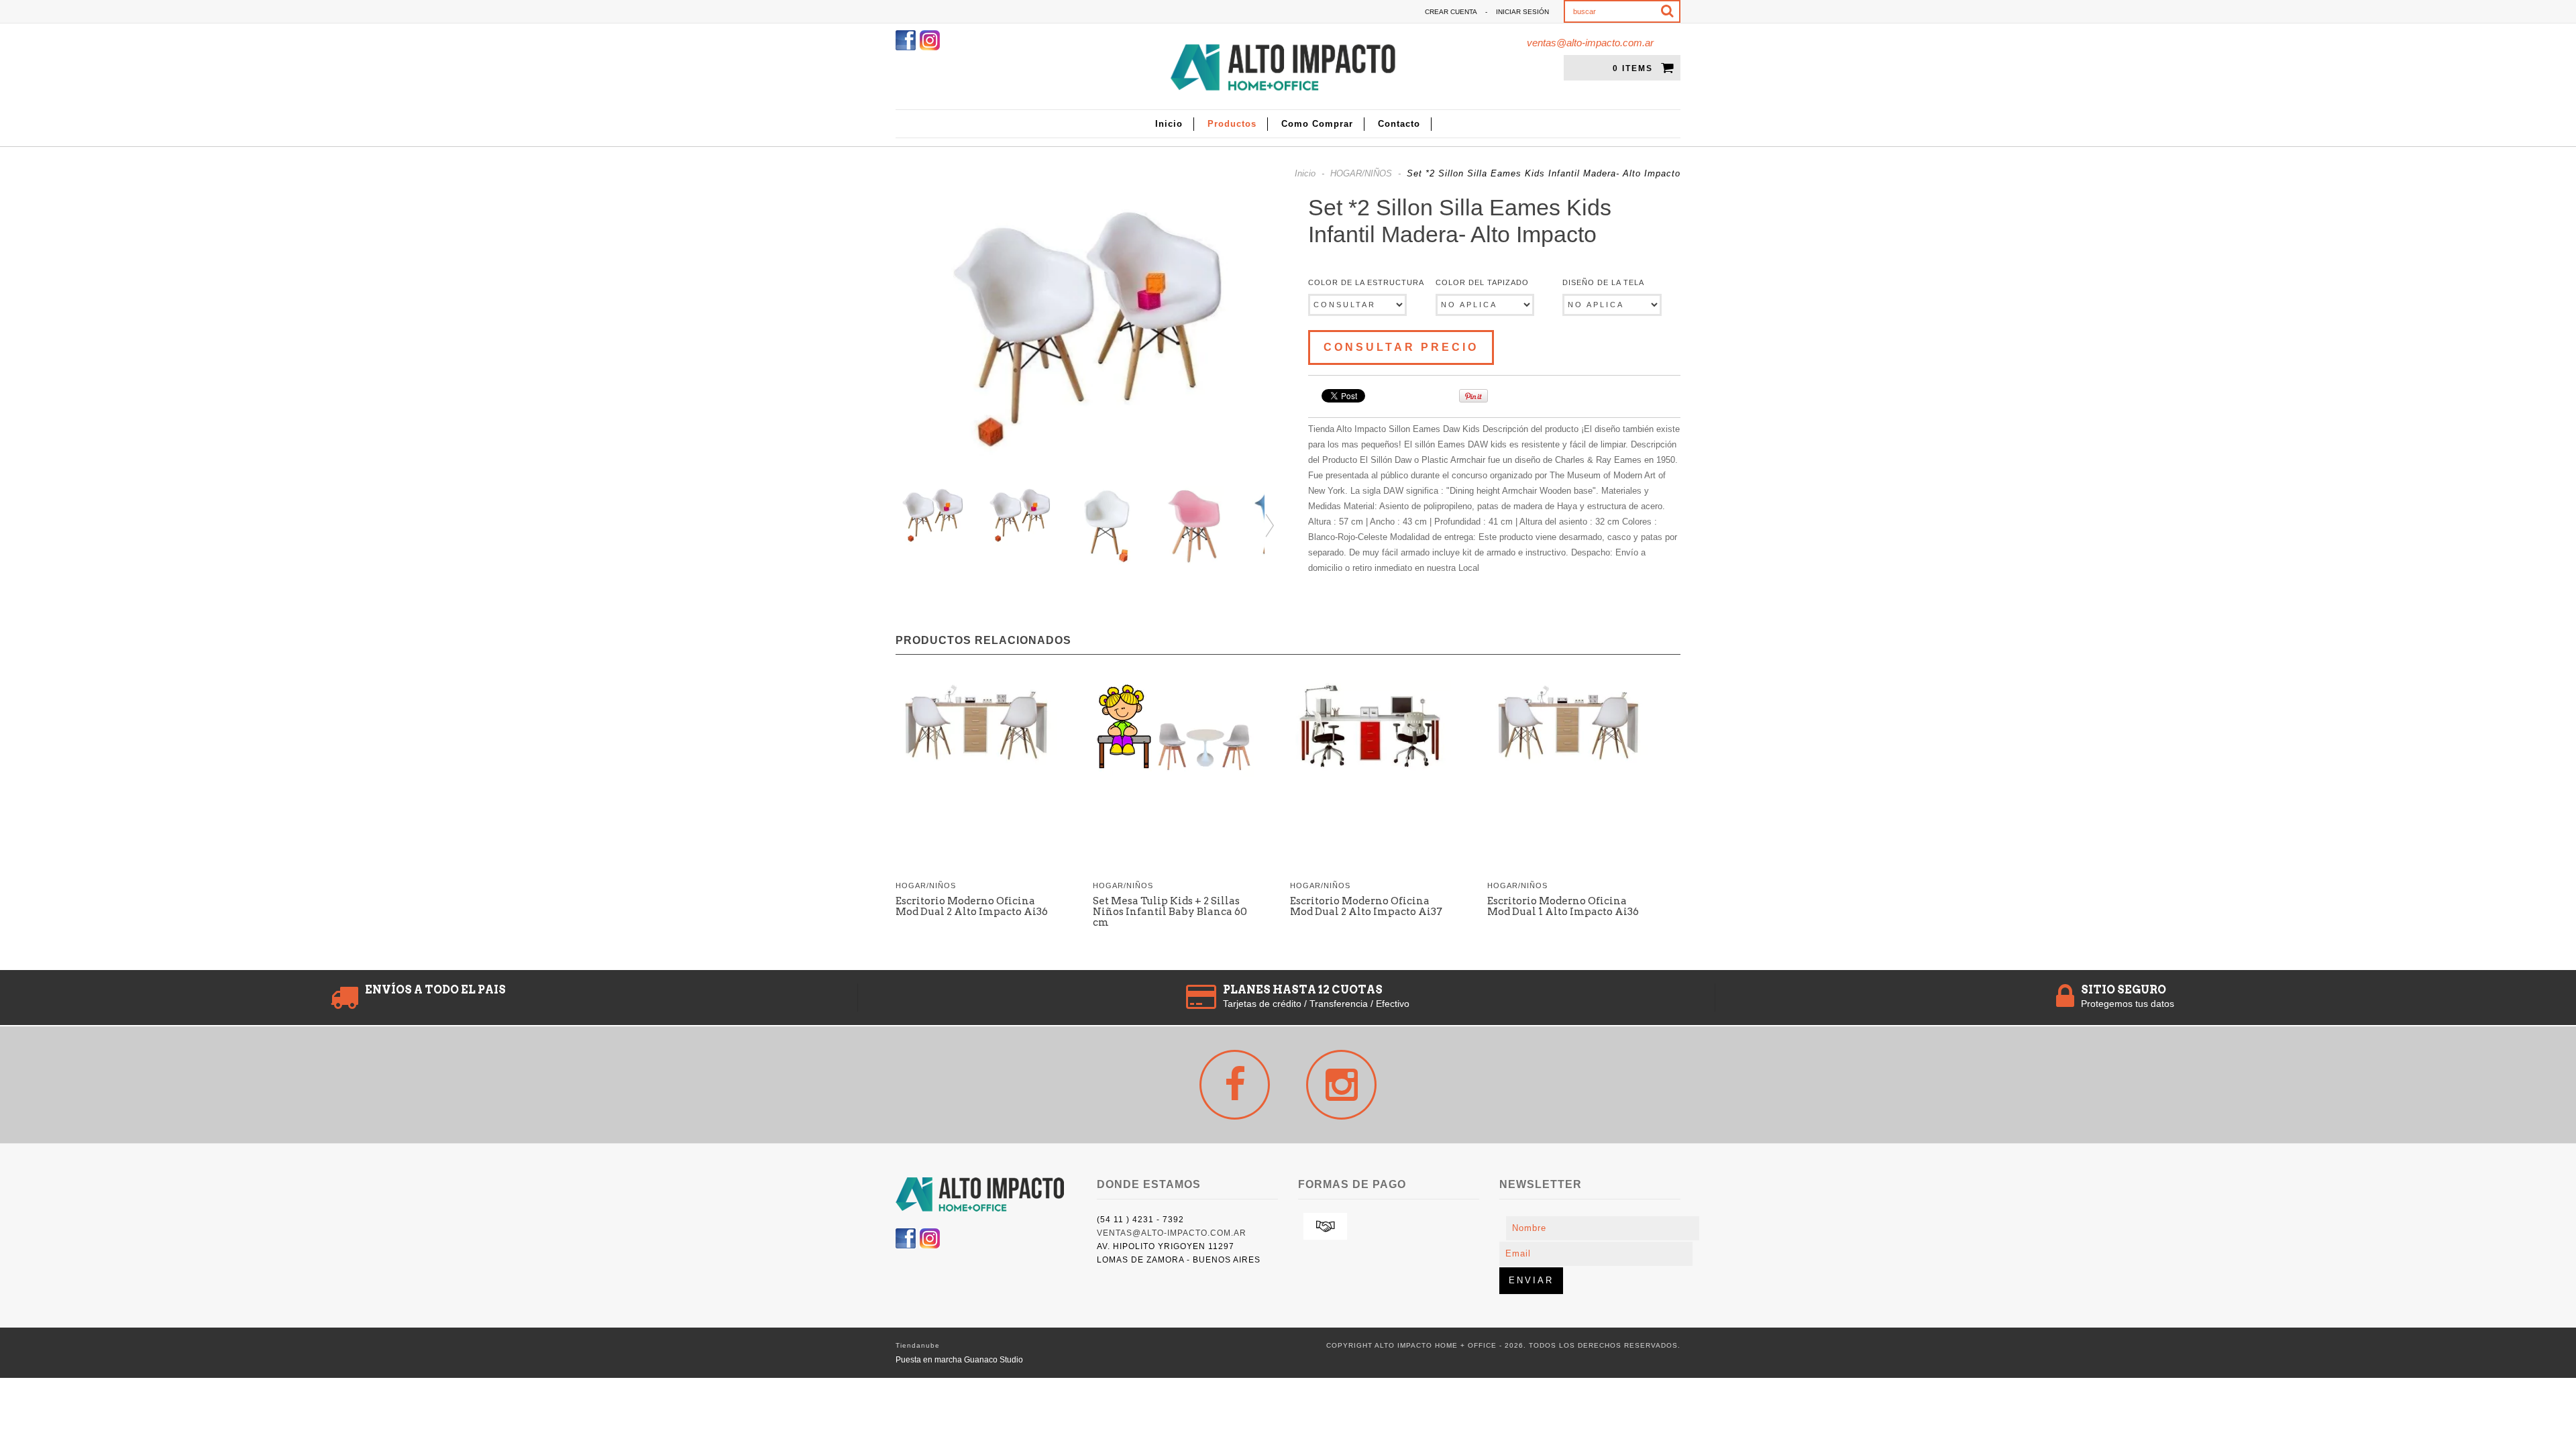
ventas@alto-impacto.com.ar (1590, 43)
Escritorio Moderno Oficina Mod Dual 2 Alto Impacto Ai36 (972, 906)
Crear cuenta (1451, 12)
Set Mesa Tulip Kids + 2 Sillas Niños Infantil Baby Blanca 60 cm (1170, 912)
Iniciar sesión (1522, 12)
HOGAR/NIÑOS (1361, 173)
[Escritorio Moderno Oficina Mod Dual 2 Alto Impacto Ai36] (976, 724)
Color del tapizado (1482, 282)
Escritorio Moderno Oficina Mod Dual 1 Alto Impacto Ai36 (1563, 906)
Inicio (1169, 124)
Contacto (1399, 124)
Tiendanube (918, 1345)
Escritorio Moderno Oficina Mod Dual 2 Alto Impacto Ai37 (1366, 906)
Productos (1232, 124)
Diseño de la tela (1603, 282)
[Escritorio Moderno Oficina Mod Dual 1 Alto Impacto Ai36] (1568, 723)
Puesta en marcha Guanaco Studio (959, 1360)
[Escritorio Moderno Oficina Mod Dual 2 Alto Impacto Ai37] (1371, 729)
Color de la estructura (1366, 282)
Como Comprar (1317, 124)
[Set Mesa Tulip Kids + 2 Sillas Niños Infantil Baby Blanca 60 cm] (1173, 731)
